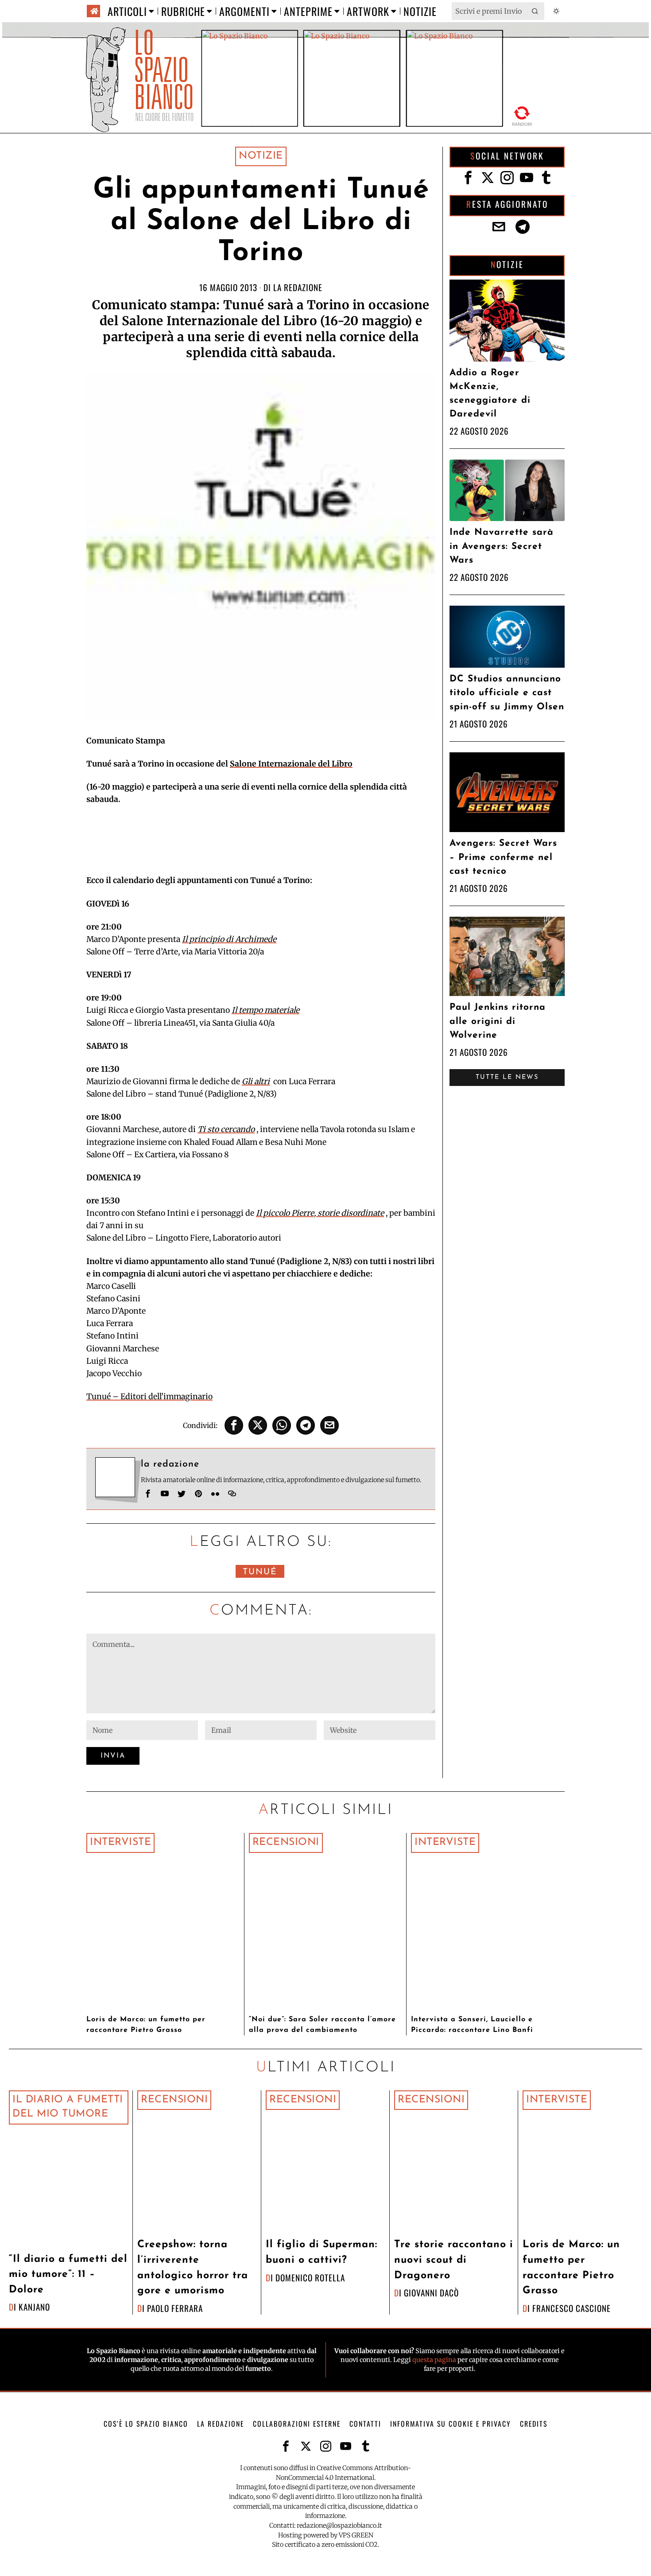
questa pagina (434, 2360)
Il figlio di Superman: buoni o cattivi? (322, 2253)
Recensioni (286, 1843)
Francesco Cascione (572, 2308)
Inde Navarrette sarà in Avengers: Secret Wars (502, 546)
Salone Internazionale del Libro (291, 764)
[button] (535, 11)
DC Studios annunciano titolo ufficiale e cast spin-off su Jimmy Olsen (507, 693)
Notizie (261, 156)
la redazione (298, 287)
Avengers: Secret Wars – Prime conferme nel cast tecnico (503, 857)
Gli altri (256, 1082)
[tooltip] (234, 1425)
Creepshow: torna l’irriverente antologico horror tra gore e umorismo (193, 2268)
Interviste (120, 1843)
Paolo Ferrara (175, 2308)
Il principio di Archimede (229, 939)
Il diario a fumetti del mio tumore (68, 2107)
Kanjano (34, 2307)
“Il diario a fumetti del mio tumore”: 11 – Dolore (68, 2275)
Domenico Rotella (310, 2278)
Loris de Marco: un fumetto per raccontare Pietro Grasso (146, 2025)
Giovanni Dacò (431, 2293)
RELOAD (522, 116)
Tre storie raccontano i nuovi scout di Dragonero (454, 2260)
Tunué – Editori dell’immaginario (149, 1397)
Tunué (260, 1572)
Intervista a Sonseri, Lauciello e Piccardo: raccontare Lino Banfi (472, 2025)
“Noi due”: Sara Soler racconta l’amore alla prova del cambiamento (322, 2025)
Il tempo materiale (265, 1010)
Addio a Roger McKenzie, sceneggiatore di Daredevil (490, 394)
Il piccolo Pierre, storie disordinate (320, 1213)
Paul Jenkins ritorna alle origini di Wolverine (498, 1021)
